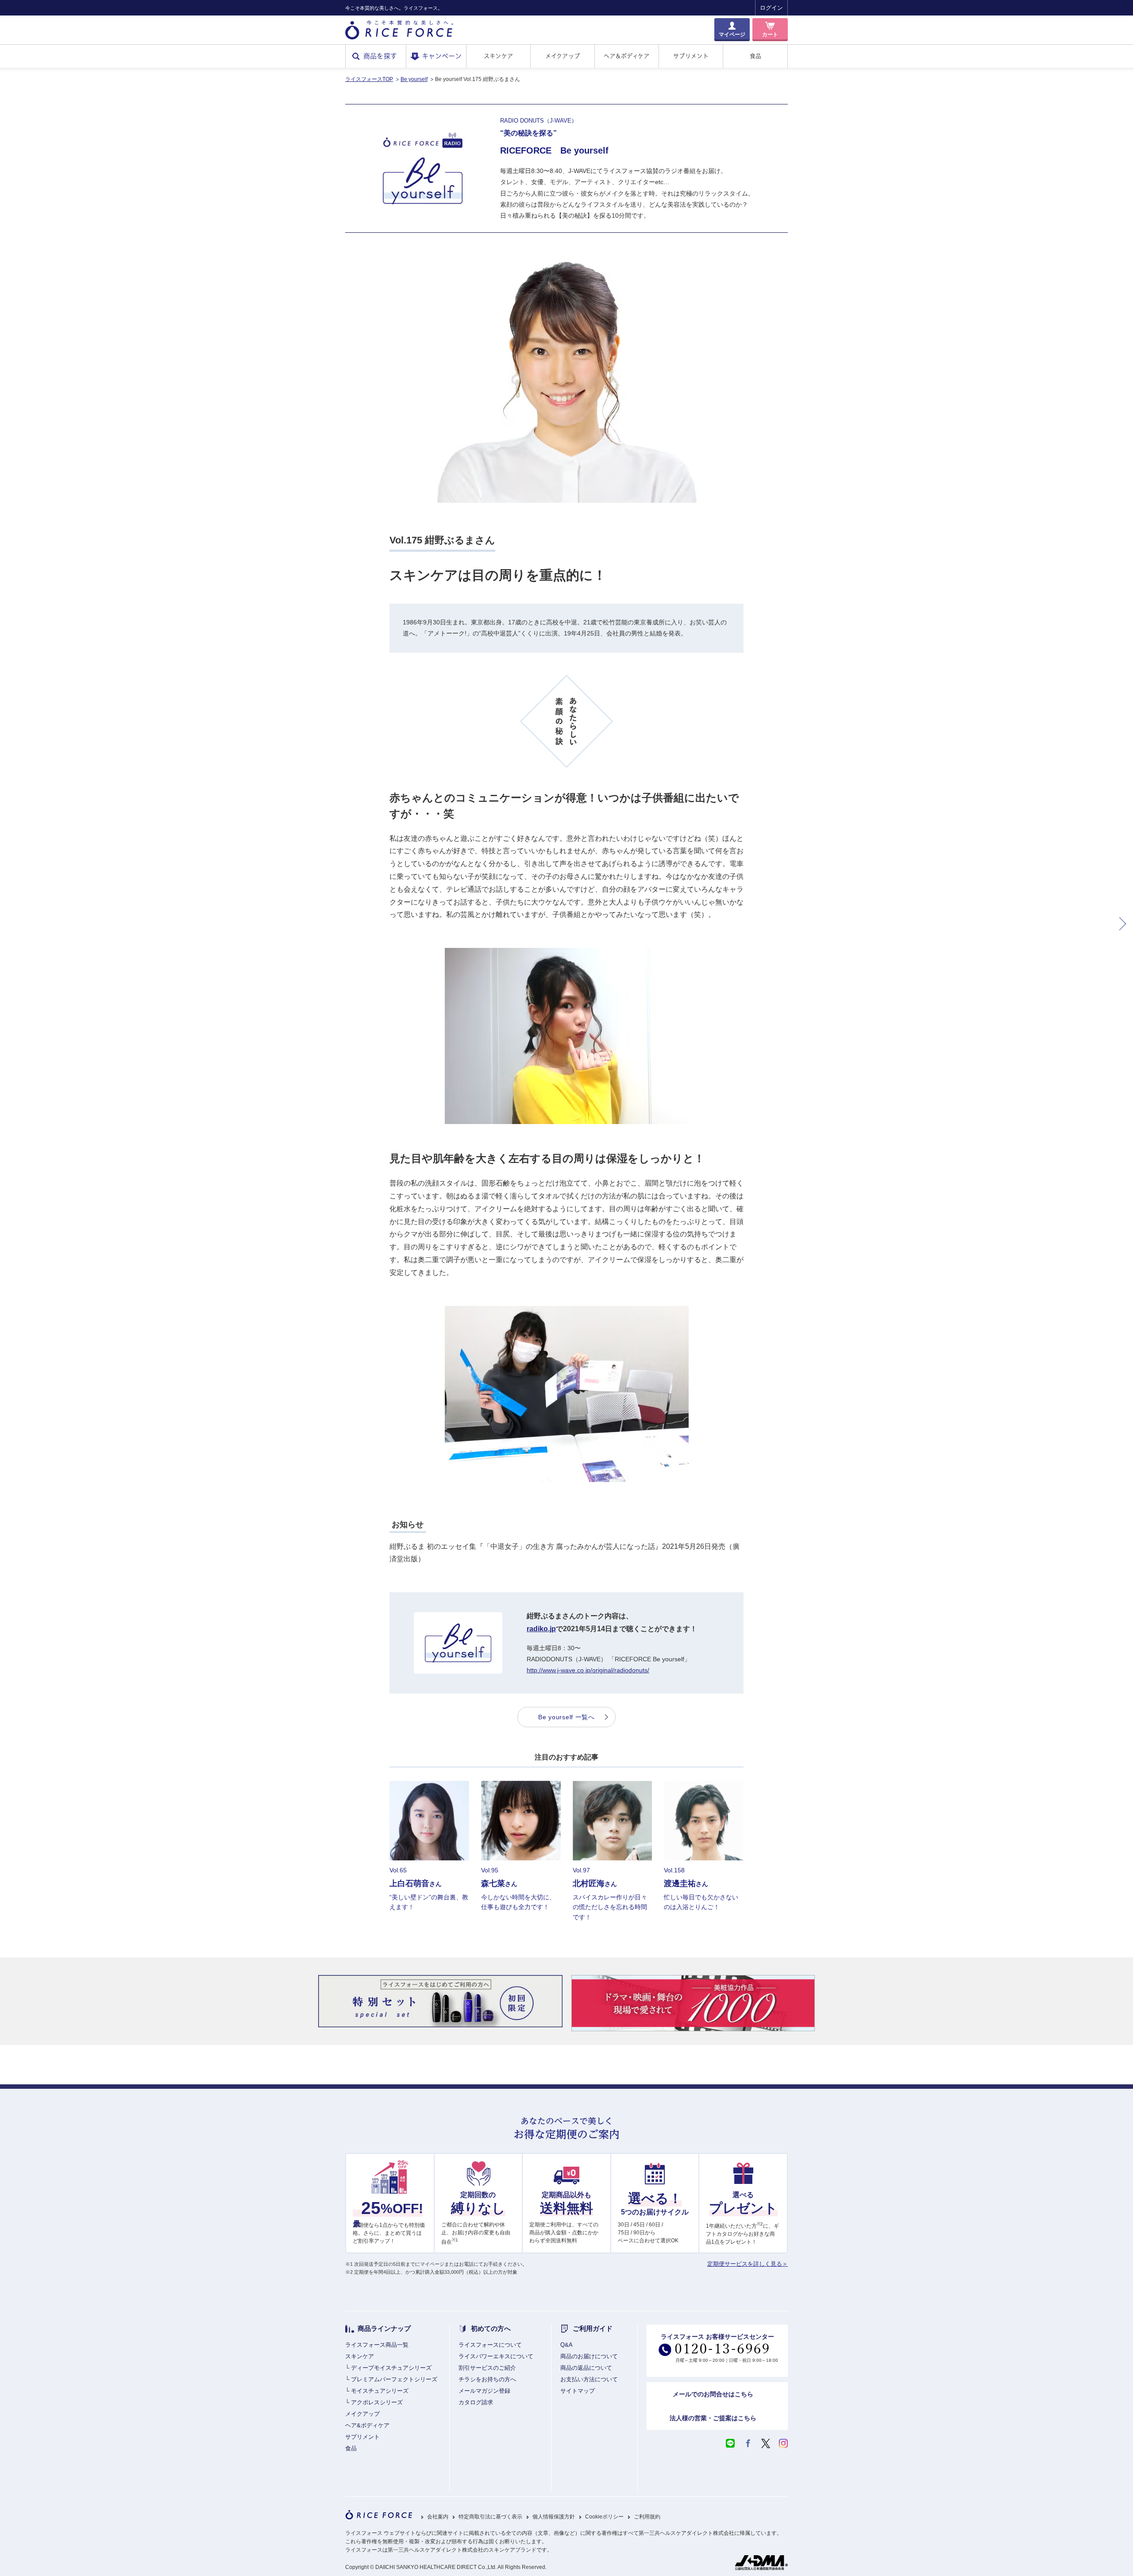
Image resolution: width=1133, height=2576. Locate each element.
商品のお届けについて (589, 2356)
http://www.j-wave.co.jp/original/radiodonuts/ (588, 1670)
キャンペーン (442, 56)
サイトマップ (578, 2391)
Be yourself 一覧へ (566, 1717)
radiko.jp (541, 1629)
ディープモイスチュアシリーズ (391, 2368)
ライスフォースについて (490, 2345)
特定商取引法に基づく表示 (490, 2517)
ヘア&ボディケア (367, 2425)
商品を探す (380, 56)
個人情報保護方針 (554, 2517)
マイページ (732, 35)
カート (770, 35)
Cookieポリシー (604, 2517)
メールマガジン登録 (484, 2391)
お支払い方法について (589, 2379)
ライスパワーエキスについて (496, 2356)
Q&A (566, 2345)
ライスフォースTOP (369, 79)
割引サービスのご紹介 (487, 2368)
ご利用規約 (647, 2517)
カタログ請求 (476, 2402)
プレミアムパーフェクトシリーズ (394, 2379)
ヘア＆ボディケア (626, 56)
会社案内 (438, 2517)
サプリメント (691, 56)
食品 (756, 56)
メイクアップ (563, 56)
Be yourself (414, 79)
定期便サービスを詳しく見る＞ (748, 2264)
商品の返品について (586, 2368)
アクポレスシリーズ (377, 2402)
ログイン (771, 8)
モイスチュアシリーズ (380, 2391)
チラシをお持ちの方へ (487, 2379)
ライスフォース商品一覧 (377, 2345)
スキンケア (498, 56)
